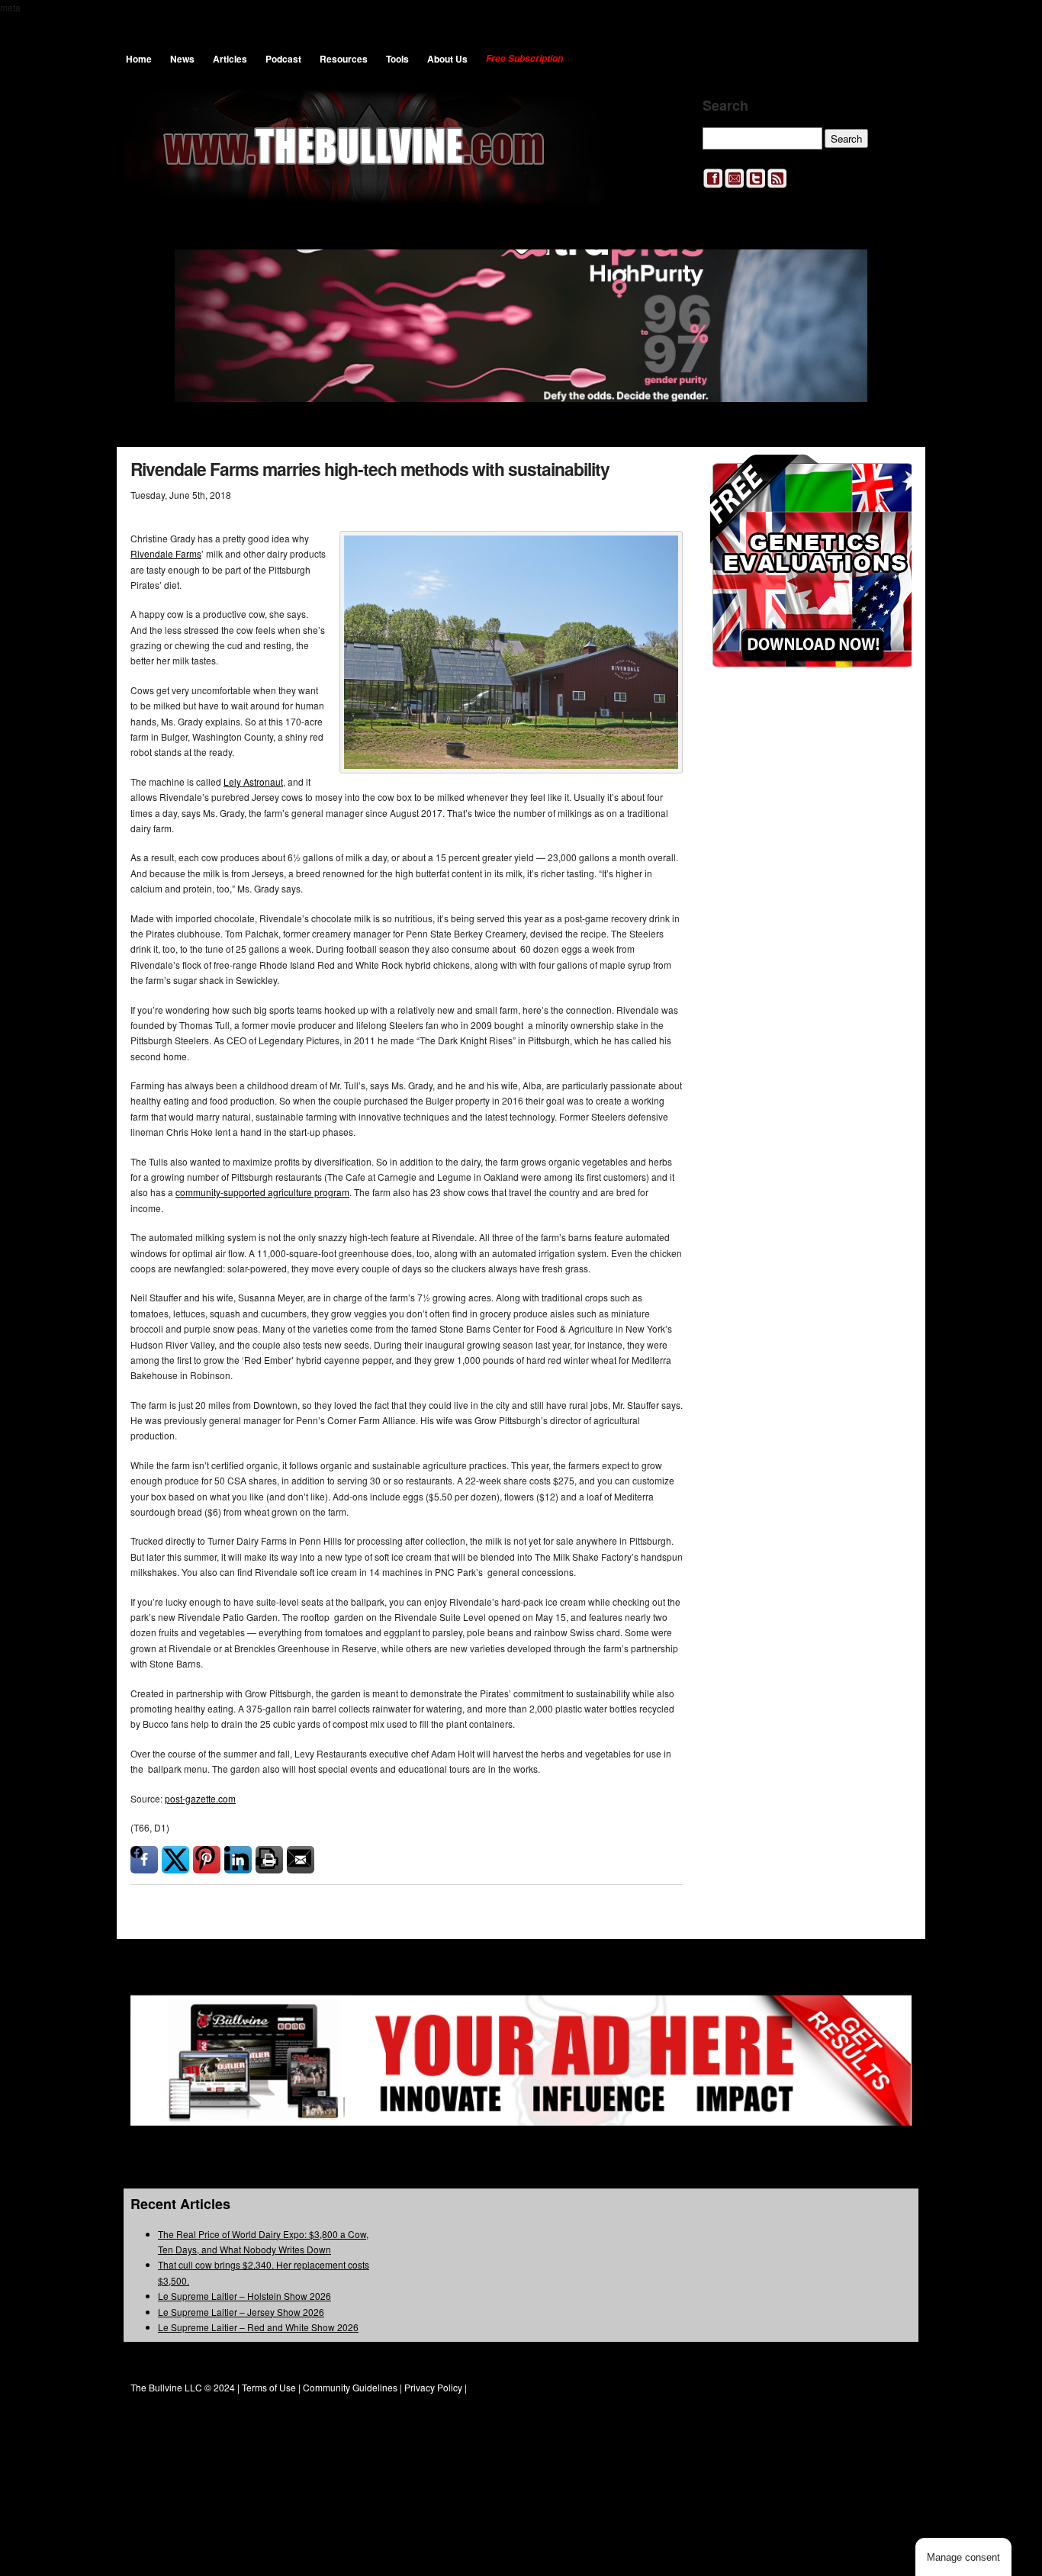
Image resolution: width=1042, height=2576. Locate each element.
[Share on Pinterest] (207, 1860)
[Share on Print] (269, 1860)
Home (139, 59)
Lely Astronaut (253, 781)
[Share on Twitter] (175, 1860)
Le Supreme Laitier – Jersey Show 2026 (241, 2312)
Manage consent (963, 2557)
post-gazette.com (200, 1798)
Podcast (283, 59)
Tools (397, 59)
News (182, 59)
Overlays (890, 476)
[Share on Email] (301, 1860)
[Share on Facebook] (144, 1860)
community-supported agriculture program (262, 1192)
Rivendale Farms (166, 553)
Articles (230, 59)
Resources (344, 59)
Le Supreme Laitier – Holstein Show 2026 (244, 2296)
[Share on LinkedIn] (238, 1860)
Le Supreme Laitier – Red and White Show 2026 (258, 2327)
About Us (447, 59)
